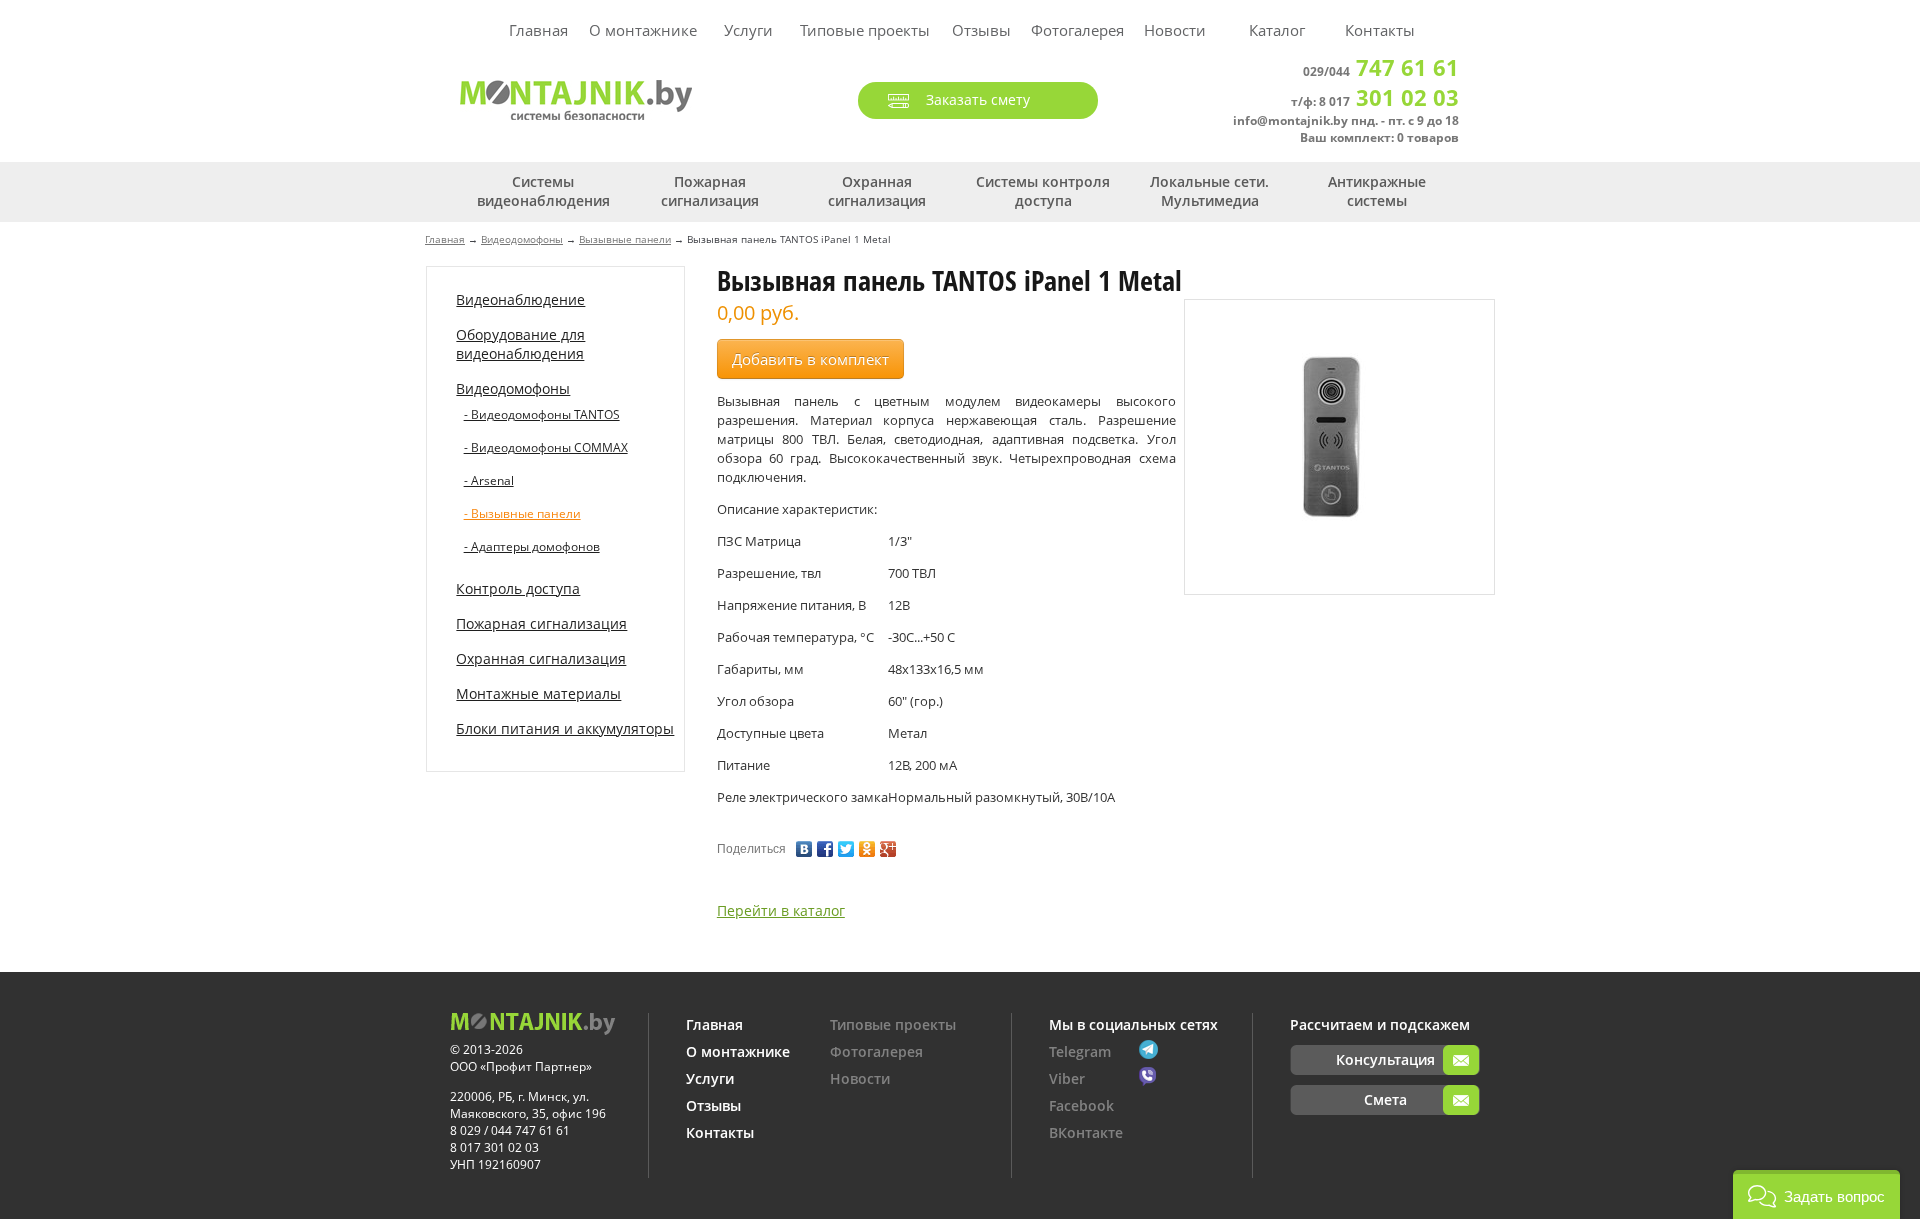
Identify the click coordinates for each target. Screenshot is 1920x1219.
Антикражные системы (1377, 191)
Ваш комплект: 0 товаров (1379, 137)
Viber (1067, 1078)
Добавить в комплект (810, 359)
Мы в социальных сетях (1133, 1024)
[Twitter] (846, 844)
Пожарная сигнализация (710, 191)
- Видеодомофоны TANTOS (542, 414)
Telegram (1080, 1051)
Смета (1385, 1099)
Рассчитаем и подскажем (1380, 1024)
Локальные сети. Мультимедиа (1209, 191)
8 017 (1389, 101)
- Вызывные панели (522, 513)
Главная (538, 30)
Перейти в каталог (781, 910)
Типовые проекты (865, 30)
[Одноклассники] (867, 844)
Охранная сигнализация (877, 191)
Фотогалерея (1077, 30)
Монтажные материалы (538, 693)
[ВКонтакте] (804, 844)
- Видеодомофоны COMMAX (546, 447)
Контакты (1380, 30)
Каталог (1277, 30)
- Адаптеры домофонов (532, 546)
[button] (1816, 1194)
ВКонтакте (1086, 1132)
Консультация (1385, 1059)
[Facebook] (825, 844)
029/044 (1381, 71)
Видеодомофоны (522, 239)
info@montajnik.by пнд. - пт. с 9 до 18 (1346, 120)
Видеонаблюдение (520, 299)
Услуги (748, 30)
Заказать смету (978, 99)
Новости (1175, 30)
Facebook (1081, 1105)
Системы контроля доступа (1043, 191)
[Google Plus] (888, 844)
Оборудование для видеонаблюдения (520, 344)
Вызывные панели (625, 239)
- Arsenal (489, 480)
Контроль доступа (518, 588)
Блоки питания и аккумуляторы (565, 728)
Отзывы (981, 30)
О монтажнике (643, 30)
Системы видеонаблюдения (543, 191)
